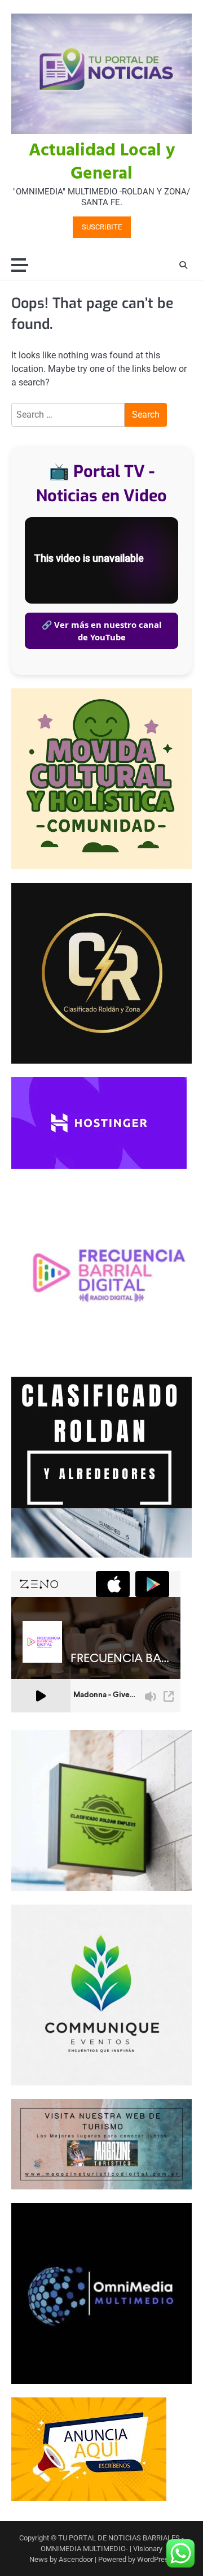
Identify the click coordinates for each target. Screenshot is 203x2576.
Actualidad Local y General (102, 162)
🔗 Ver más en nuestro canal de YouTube (102, 631)
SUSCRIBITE (102, 227)
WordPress (155, 2559)
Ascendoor (76, 2559)
